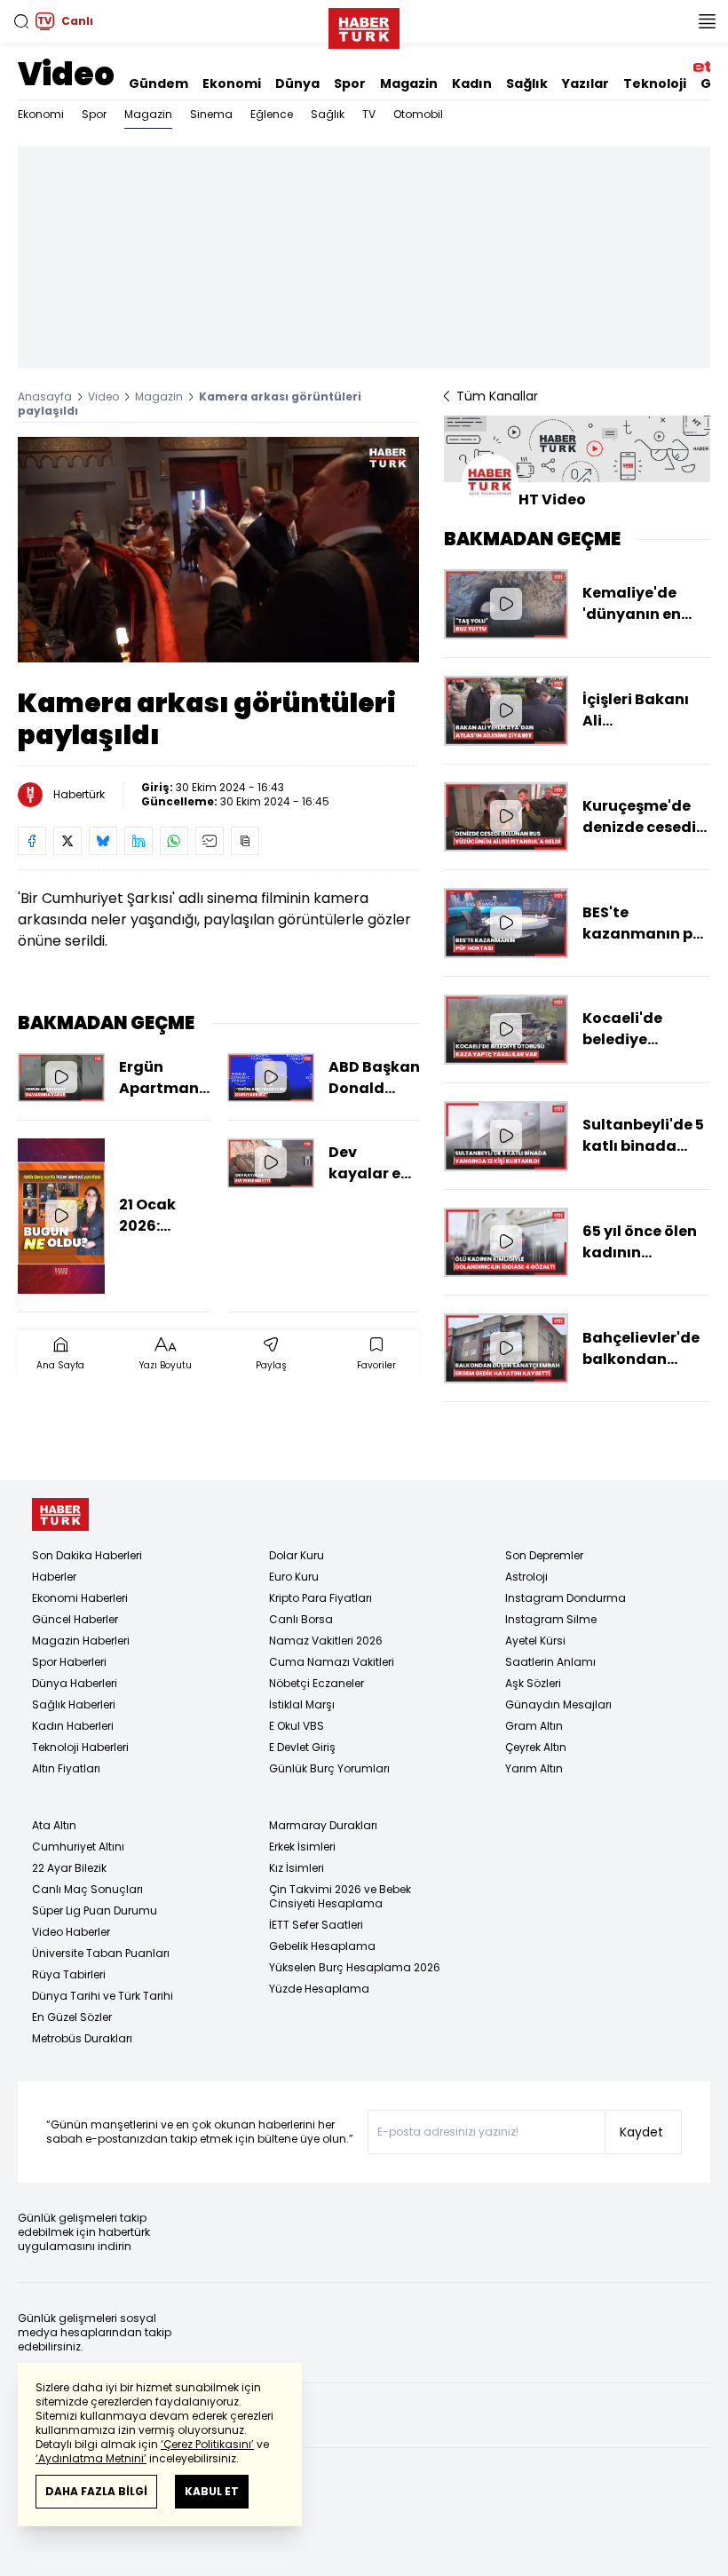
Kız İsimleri (297, 1868)
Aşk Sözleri (533, 1683)
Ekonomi (232, 83)
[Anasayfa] (60, 1514)
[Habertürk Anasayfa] (364, 25)
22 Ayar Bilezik (69, 1868)
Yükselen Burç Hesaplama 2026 (355, 1967)
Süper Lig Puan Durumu (95, 1910)
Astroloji (526, 1577)
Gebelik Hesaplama (322, 1946)
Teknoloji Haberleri (80, 1747)
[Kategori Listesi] (707, 21)
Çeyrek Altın (536, 1747)
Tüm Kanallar (497, 396)
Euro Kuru (294, 1577)
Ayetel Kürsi (535, 1641)
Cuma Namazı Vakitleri (332, 1662)
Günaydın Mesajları (558, 1704)
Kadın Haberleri (73, 1726)
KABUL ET (212, 2491)
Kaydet (641, 2132)
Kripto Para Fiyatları (320, 1598)
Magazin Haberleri (81, 1641)
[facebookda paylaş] (32, 841)
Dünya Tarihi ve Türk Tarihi (103, 1996)
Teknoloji (655, 83)
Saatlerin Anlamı (550, 1662)
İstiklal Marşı (302, 1704)
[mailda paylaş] (210, 841)
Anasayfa (45, 396)
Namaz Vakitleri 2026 (326, 1641)
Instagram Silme (551, 1619)
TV (369, 114)
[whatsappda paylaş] (174, 841)
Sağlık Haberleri (74, 1704)
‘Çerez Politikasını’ (207, 2444)
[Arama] (21, 21)
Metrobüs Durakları (82, 2038)
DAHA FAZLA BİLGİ (96, 2491)
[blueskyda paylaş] (103, 841)
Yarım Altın (534, 1768)
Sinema (211, 114)
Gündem (158, 83)
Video (66, 74)
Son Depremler (544, 1555)
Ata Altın (54, 1825)
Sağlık (527, 83)
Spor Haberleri (69, 1662)
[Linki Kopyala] (245, 841)
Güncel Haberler (75, 1619)
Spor (350, 83)
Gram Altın (534, 1726)
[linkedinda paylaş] (138, 841)
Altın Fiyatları (66, 1768)
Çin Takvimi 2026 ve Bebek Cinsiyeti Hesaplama (340, 1896)
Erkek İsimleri (302, 1847)
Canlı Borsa (301, 1619)
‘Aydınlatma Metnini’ (91, 2458)
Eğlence (272, 114)
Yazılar (586, 83)
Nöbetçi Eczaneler (317, 1683)
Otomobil (418, 114)
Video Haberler (71, 1932)
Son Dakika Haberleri (87, 1555)
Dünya (297, 83)
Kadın (472, 83)
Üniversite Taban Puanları (101, 1953)
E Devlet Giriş (302, 1747)
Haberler (54, 1577)
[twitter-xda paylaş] (67, 841)
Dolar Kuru (297, 1555)
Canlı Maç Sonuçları (87, 1889)
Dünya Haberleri (75, 1683)
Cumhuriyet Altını (78, 1847)
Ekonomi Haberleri (80, 1598)
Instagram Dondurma (566, 1598)
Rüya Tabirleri (69, 1974)
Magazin (409, 83)
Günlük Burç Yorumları (329, 1768)
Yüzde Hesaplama (319, 1989)
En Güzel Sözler (72, 2017)
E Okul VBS (297, 1726)
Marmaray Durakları (323, 1825)
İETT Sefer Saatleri (316, 1925)
